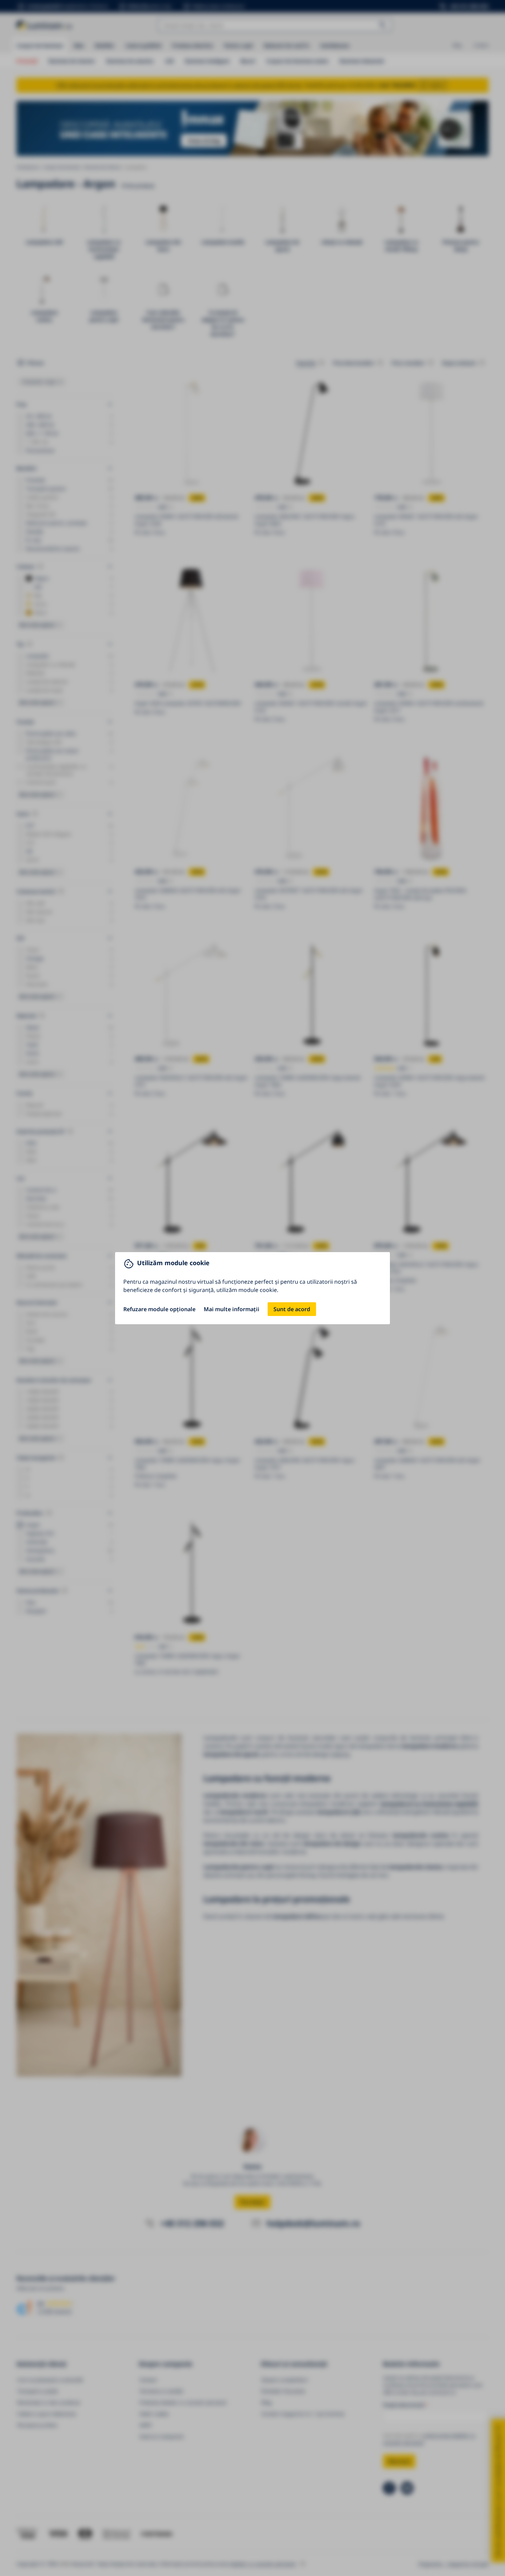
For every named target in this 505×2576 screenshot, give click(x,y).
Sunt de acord (292, 1309)
